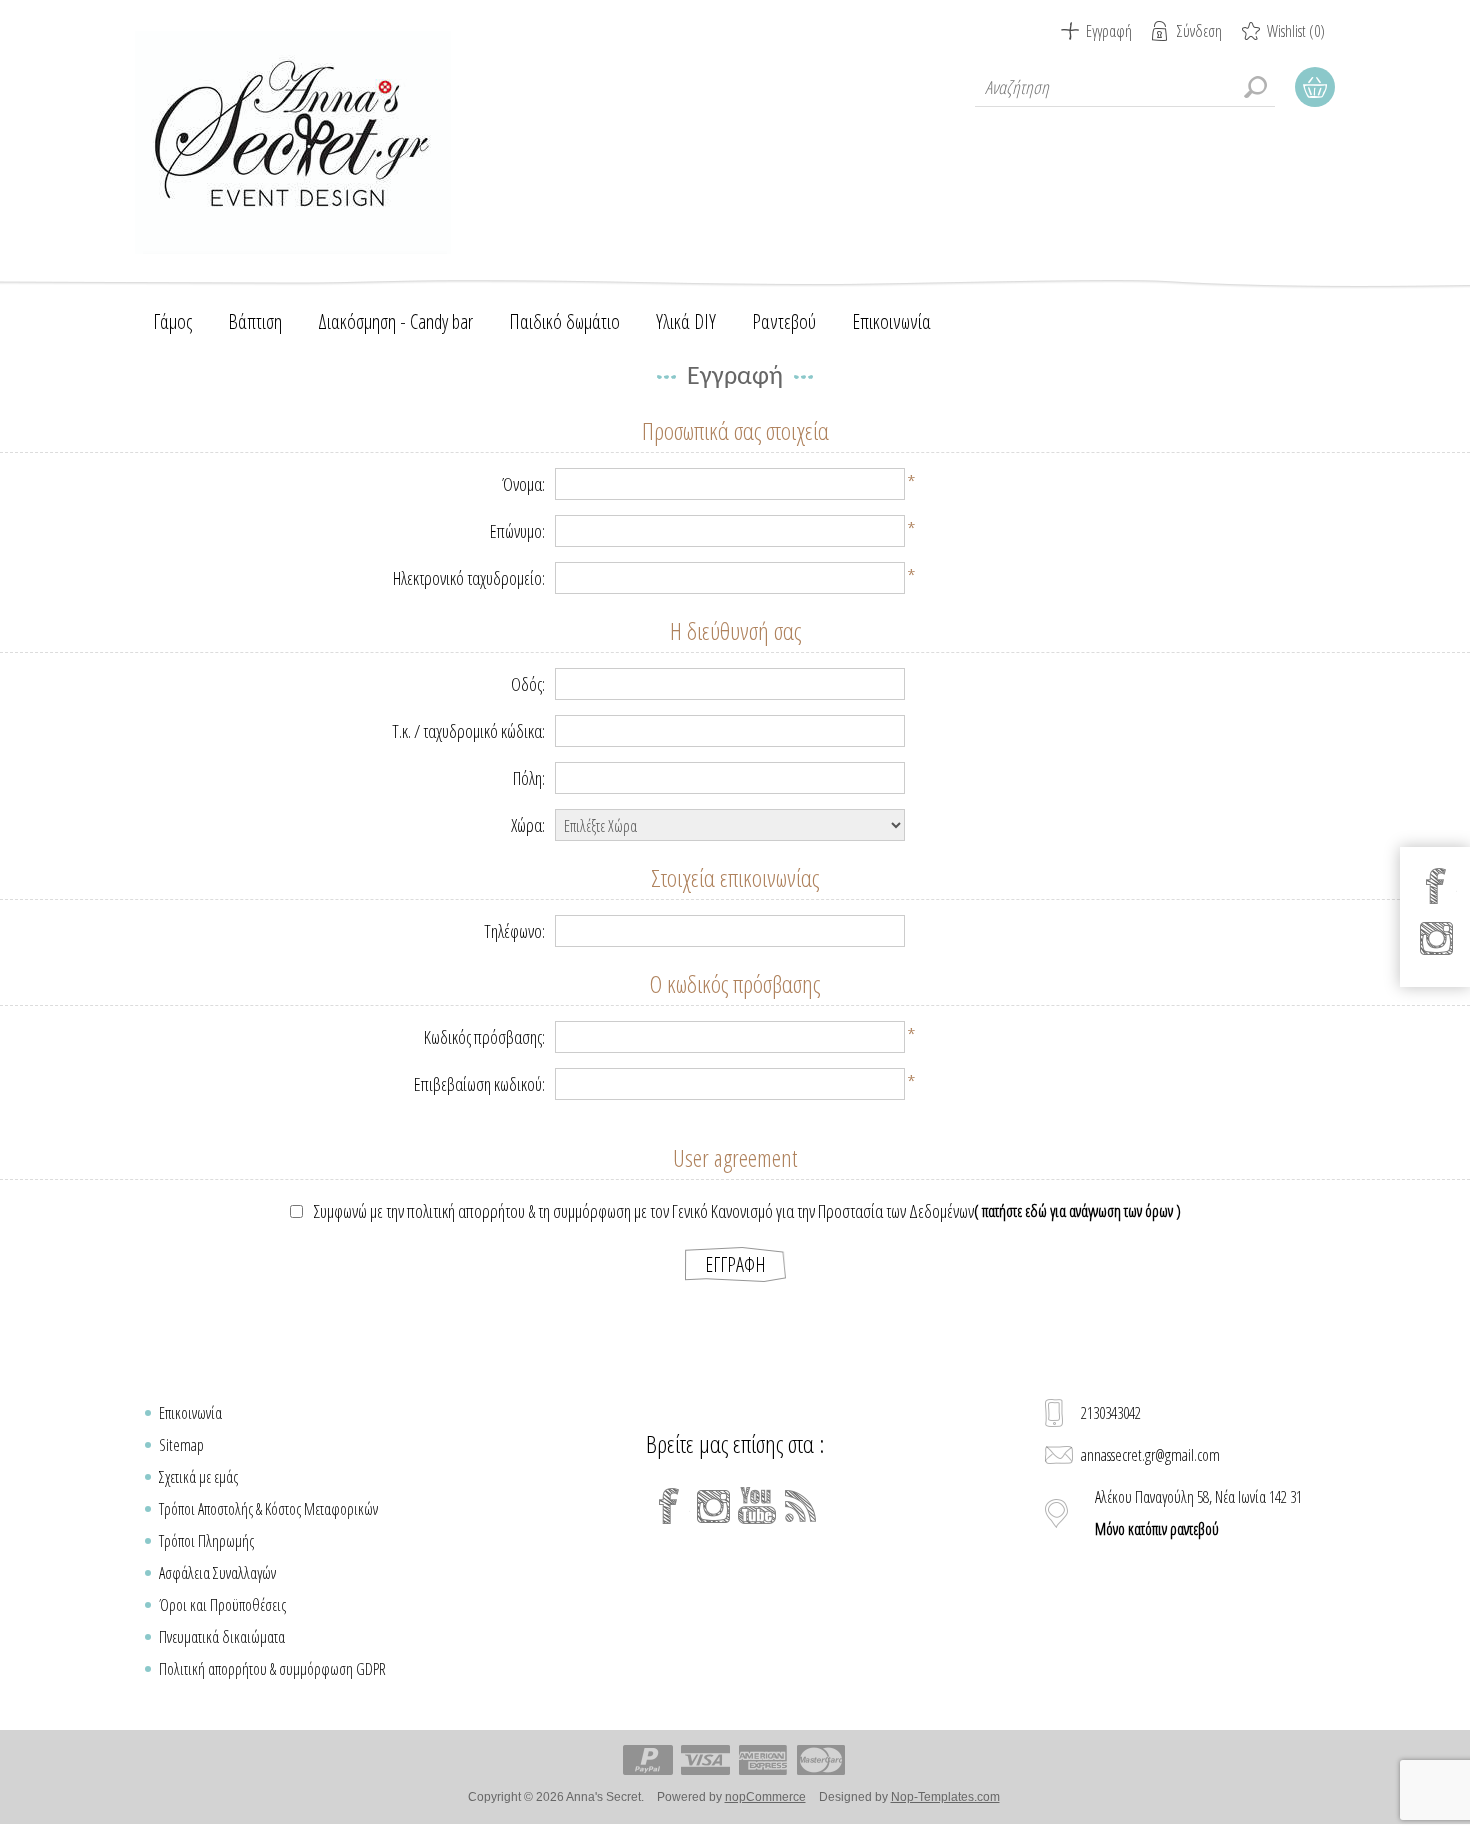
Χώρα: (528, 825)
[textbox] (1125, 87)
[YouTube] (757, 1506)
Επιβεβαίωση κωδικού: (479, 1084)
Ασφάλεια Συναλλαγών (217, 1573)
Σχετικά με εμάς (198, 1477)
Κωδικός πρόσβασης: (484, 1037)
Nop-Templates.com (945, 1797)
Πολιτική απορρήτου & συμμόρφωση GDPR (272, 1669)
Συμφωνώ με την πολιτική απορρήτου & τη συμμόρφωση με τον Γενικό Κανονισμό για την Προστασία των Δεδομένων (643, 1211)
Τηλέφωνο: (514, 931)
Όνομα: (523, 484)
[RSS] (801, 1506)
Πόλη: (529, 778)
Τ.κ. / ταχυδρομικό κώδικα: (468, 731)
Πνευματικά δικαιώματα (222, 1637)
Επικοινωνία (190, 1413)
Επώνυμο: (517, 531)
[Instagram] (713, 1506)
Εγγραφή (1109, 31)
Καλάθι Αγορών (1315, 87)
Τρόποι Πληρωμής (206, 1541)
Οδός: (528, 684)
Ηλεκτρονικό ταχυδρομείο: (469, 578)
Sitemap (181, 1445)
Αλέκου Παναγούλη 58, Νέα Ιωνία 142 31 (1198, 1513)
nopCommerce (765, 1797)
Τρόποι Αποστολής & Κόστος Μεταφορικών (268, 1509)
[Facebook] (669, 1506)
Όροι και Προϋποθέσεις (222, 1605)
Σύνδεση (1199, 31)
